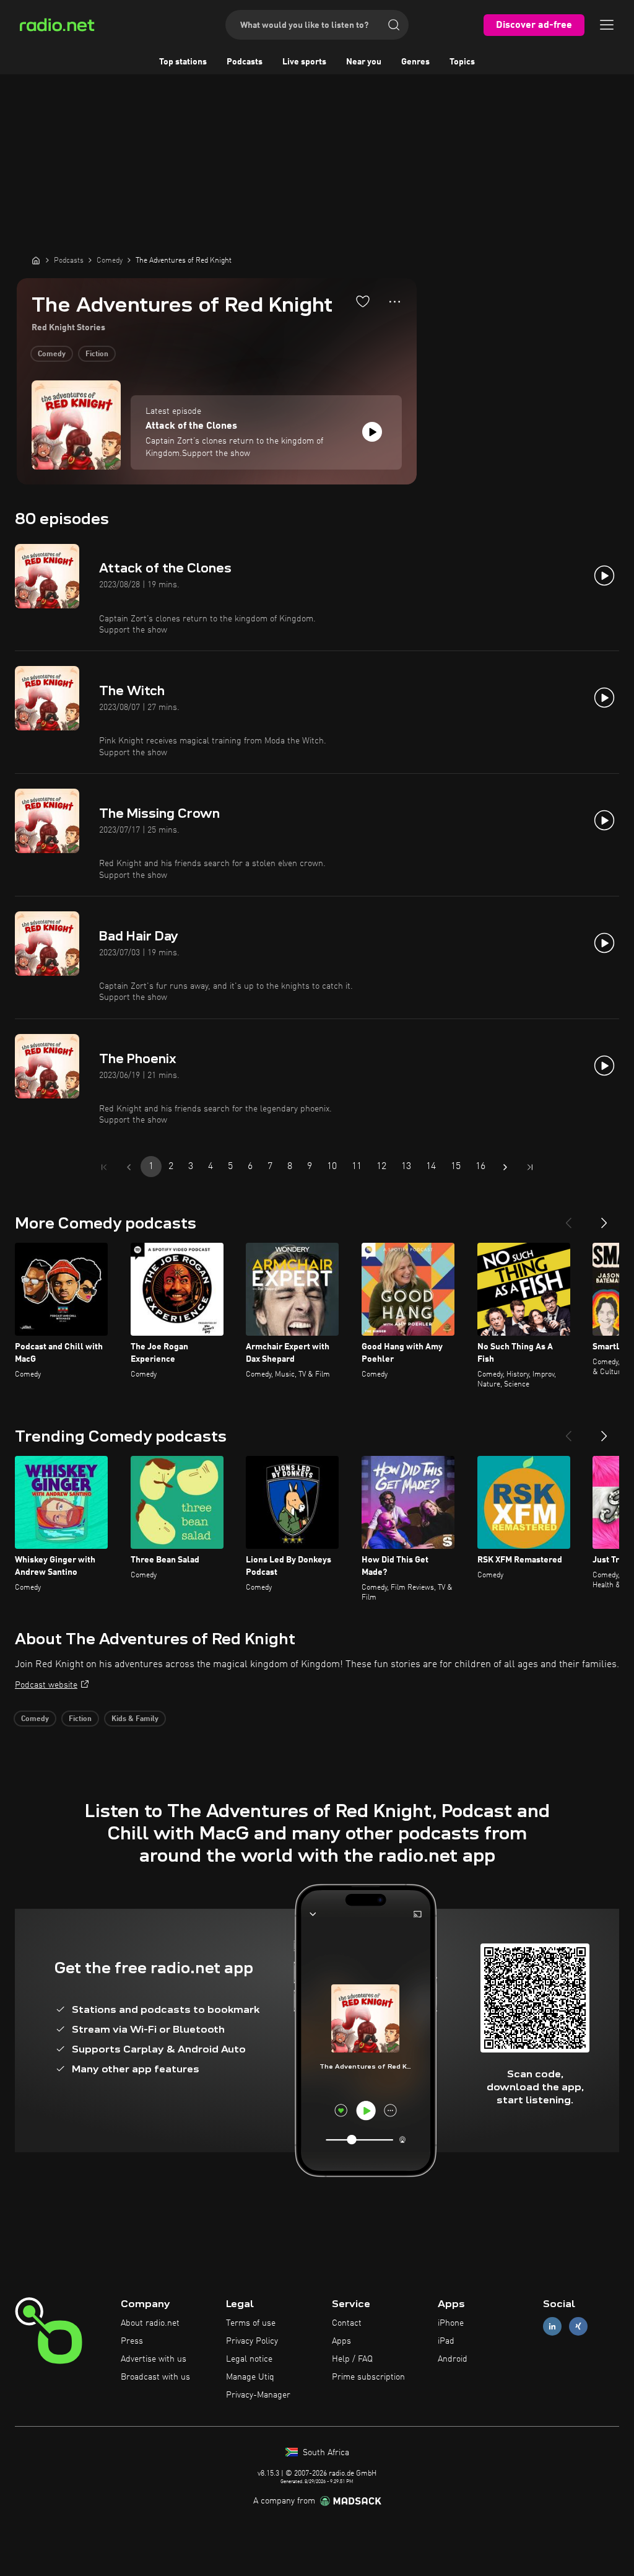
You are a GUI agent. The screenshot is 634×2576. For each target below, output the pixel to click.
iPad (446, 2341)
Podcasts (245, 62)
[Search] (394, 25)
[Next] (604, 1218)
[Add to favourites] (363, 301)
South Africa (325, 2453)
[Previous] (568, 1218)
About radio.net (150, 2323)
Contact (347, 2323)
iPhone (451, 2323)
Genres (415, 62)
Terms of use (251, 2323)
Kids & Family (135, 1719)
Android (453, 2359)
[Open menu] (607, 25)
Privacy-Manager (258, 2395)
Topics (462, 62)
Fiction (97, 354)
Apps (341, 2341)
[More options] (395, 302)
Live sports (304, 62)
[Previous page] (129, 1167)
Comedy (52, 354)
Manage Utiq (250, 2377)
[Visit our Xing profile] (578, 2327)
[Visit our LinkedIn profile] (552, 2327)
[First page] (104, 1167)
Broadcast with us (155, 2377)
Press (132, 2341)
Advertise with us (154, 2359)
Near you (364, 62)
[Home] (36, 260)
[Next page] (505, 1167)
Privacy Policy (252, 2341)
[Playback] (372, 432)
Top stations (183, 62)
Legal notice (249, 2359)
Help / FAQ (352, 2359)
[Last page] (530, 1167)
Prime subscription (368, 2377)
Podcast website (46, 1685)
